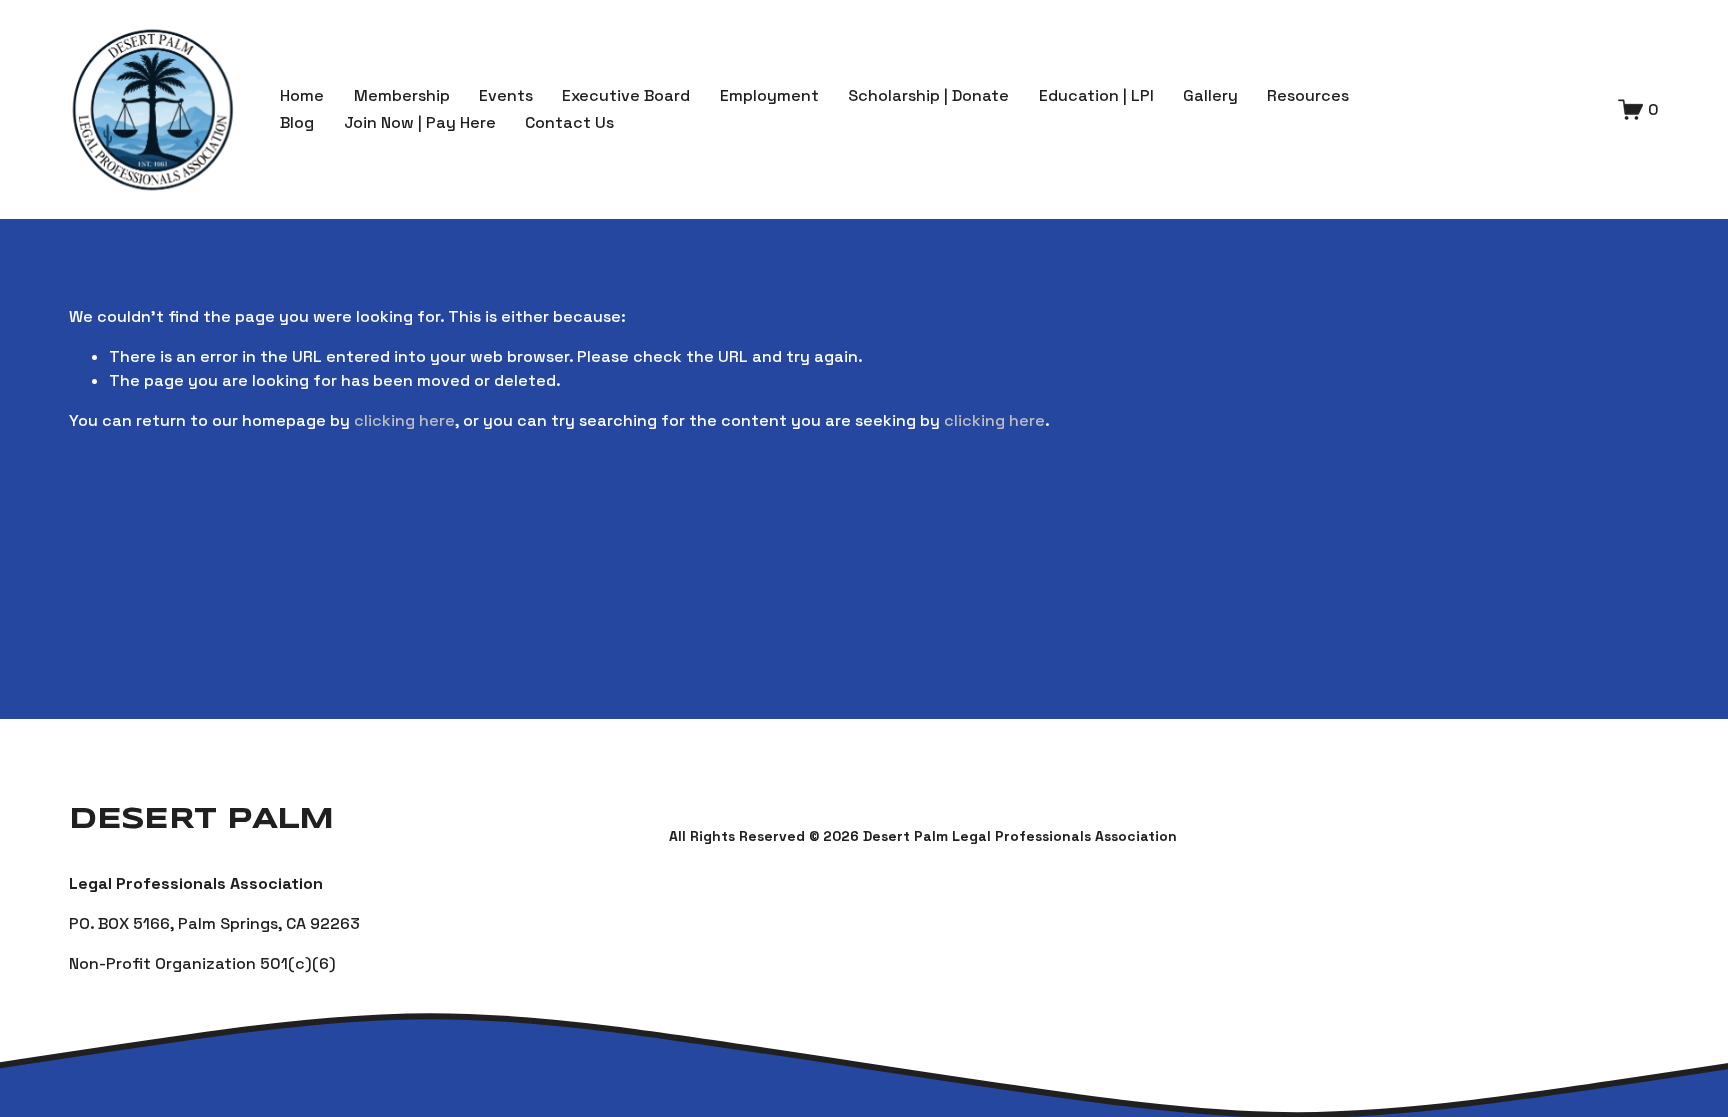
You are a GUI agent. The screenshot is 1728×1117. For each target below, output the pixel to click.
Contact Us (569, 122)
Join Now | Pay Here (420, 122)
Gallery (1210, 95)
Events (506, 95)
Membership (402, 95)
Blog (297, 122)
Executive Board (626, 95)
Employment (769, 95)
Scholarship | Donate (928, 95)
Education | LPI (1096, 95)
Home (302, 95)
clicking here (404, 420)
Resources (1308, 95)
